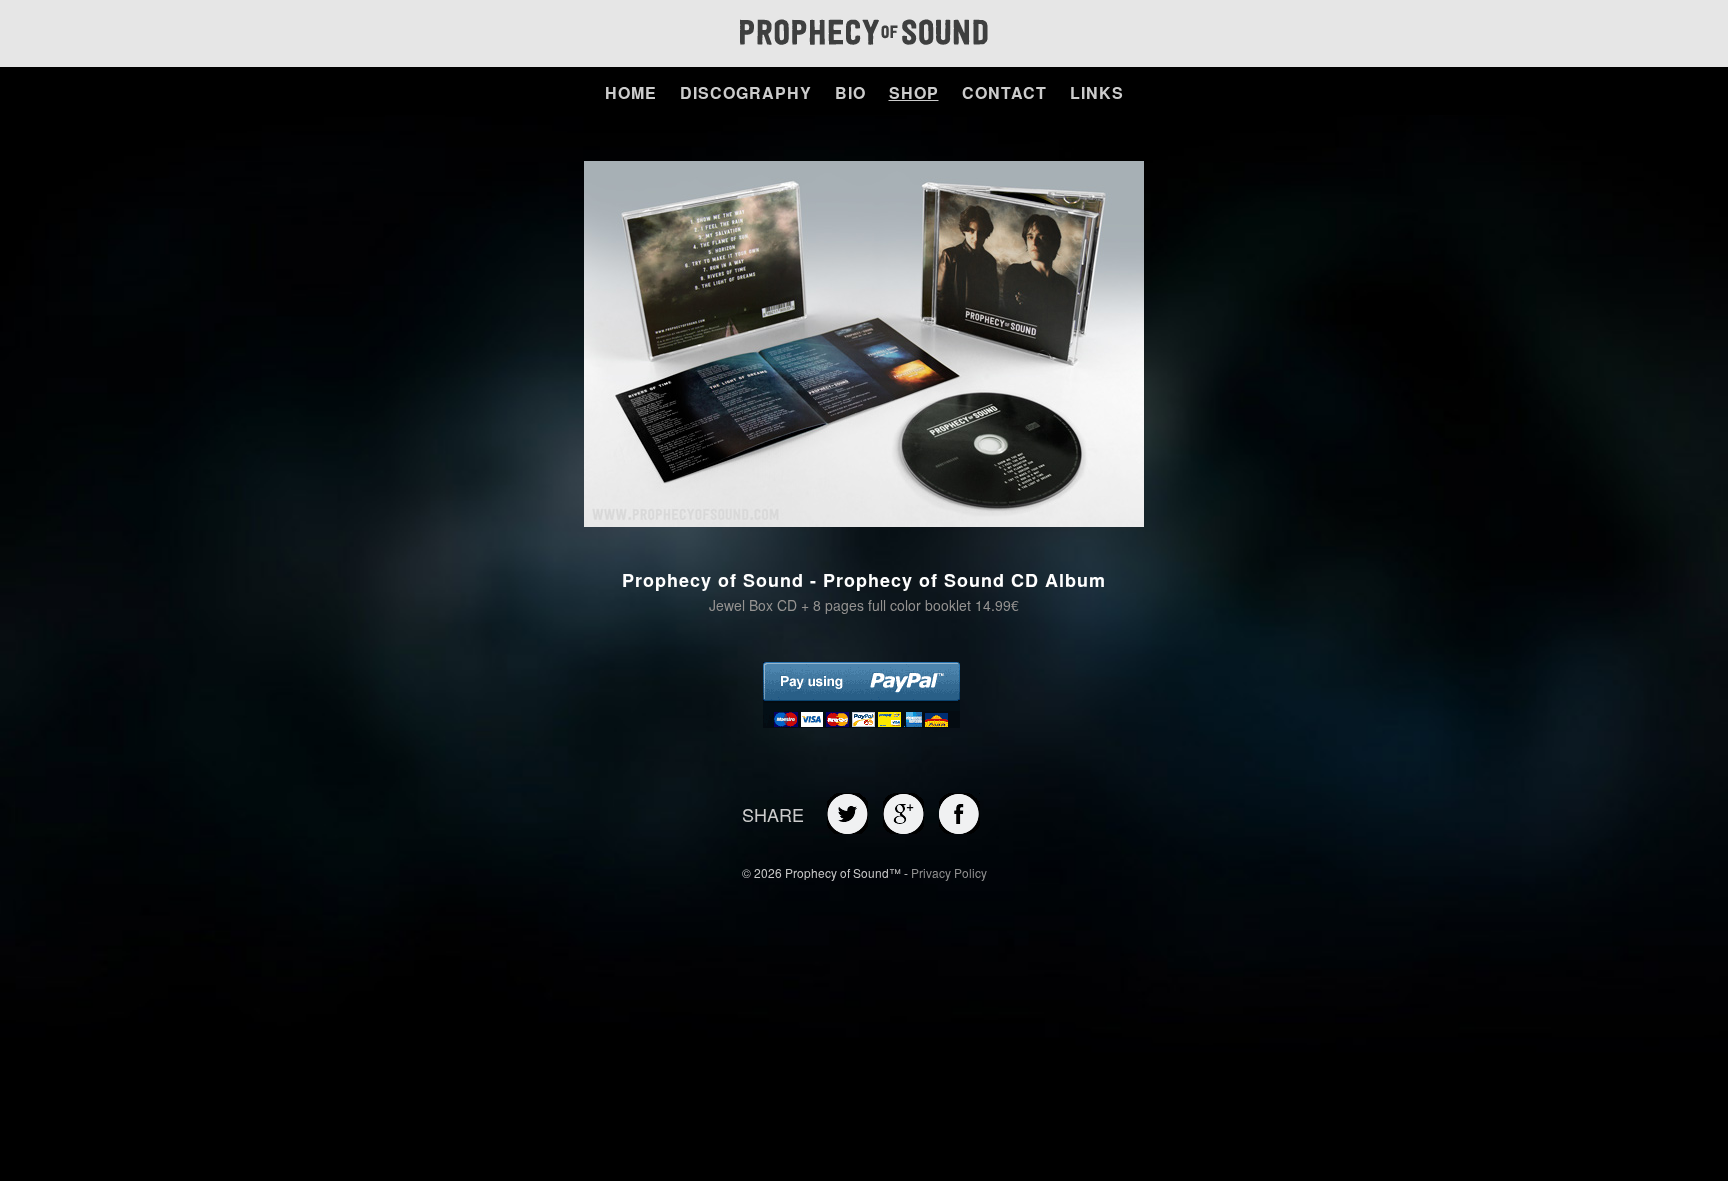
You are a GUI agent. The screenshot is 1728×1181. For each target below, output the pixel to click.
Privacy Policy (949, 872)
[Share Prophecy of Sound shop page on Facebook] (959, 828)
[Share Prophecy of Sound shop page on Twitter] (847, 828)
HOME (631, 92)
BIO (850, 92)
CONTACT (1004, 92)
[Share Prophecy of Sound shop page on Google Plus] (903, 828)
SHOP (914, 92)
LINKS (1097, 92)
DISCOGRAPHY (746, 92)
